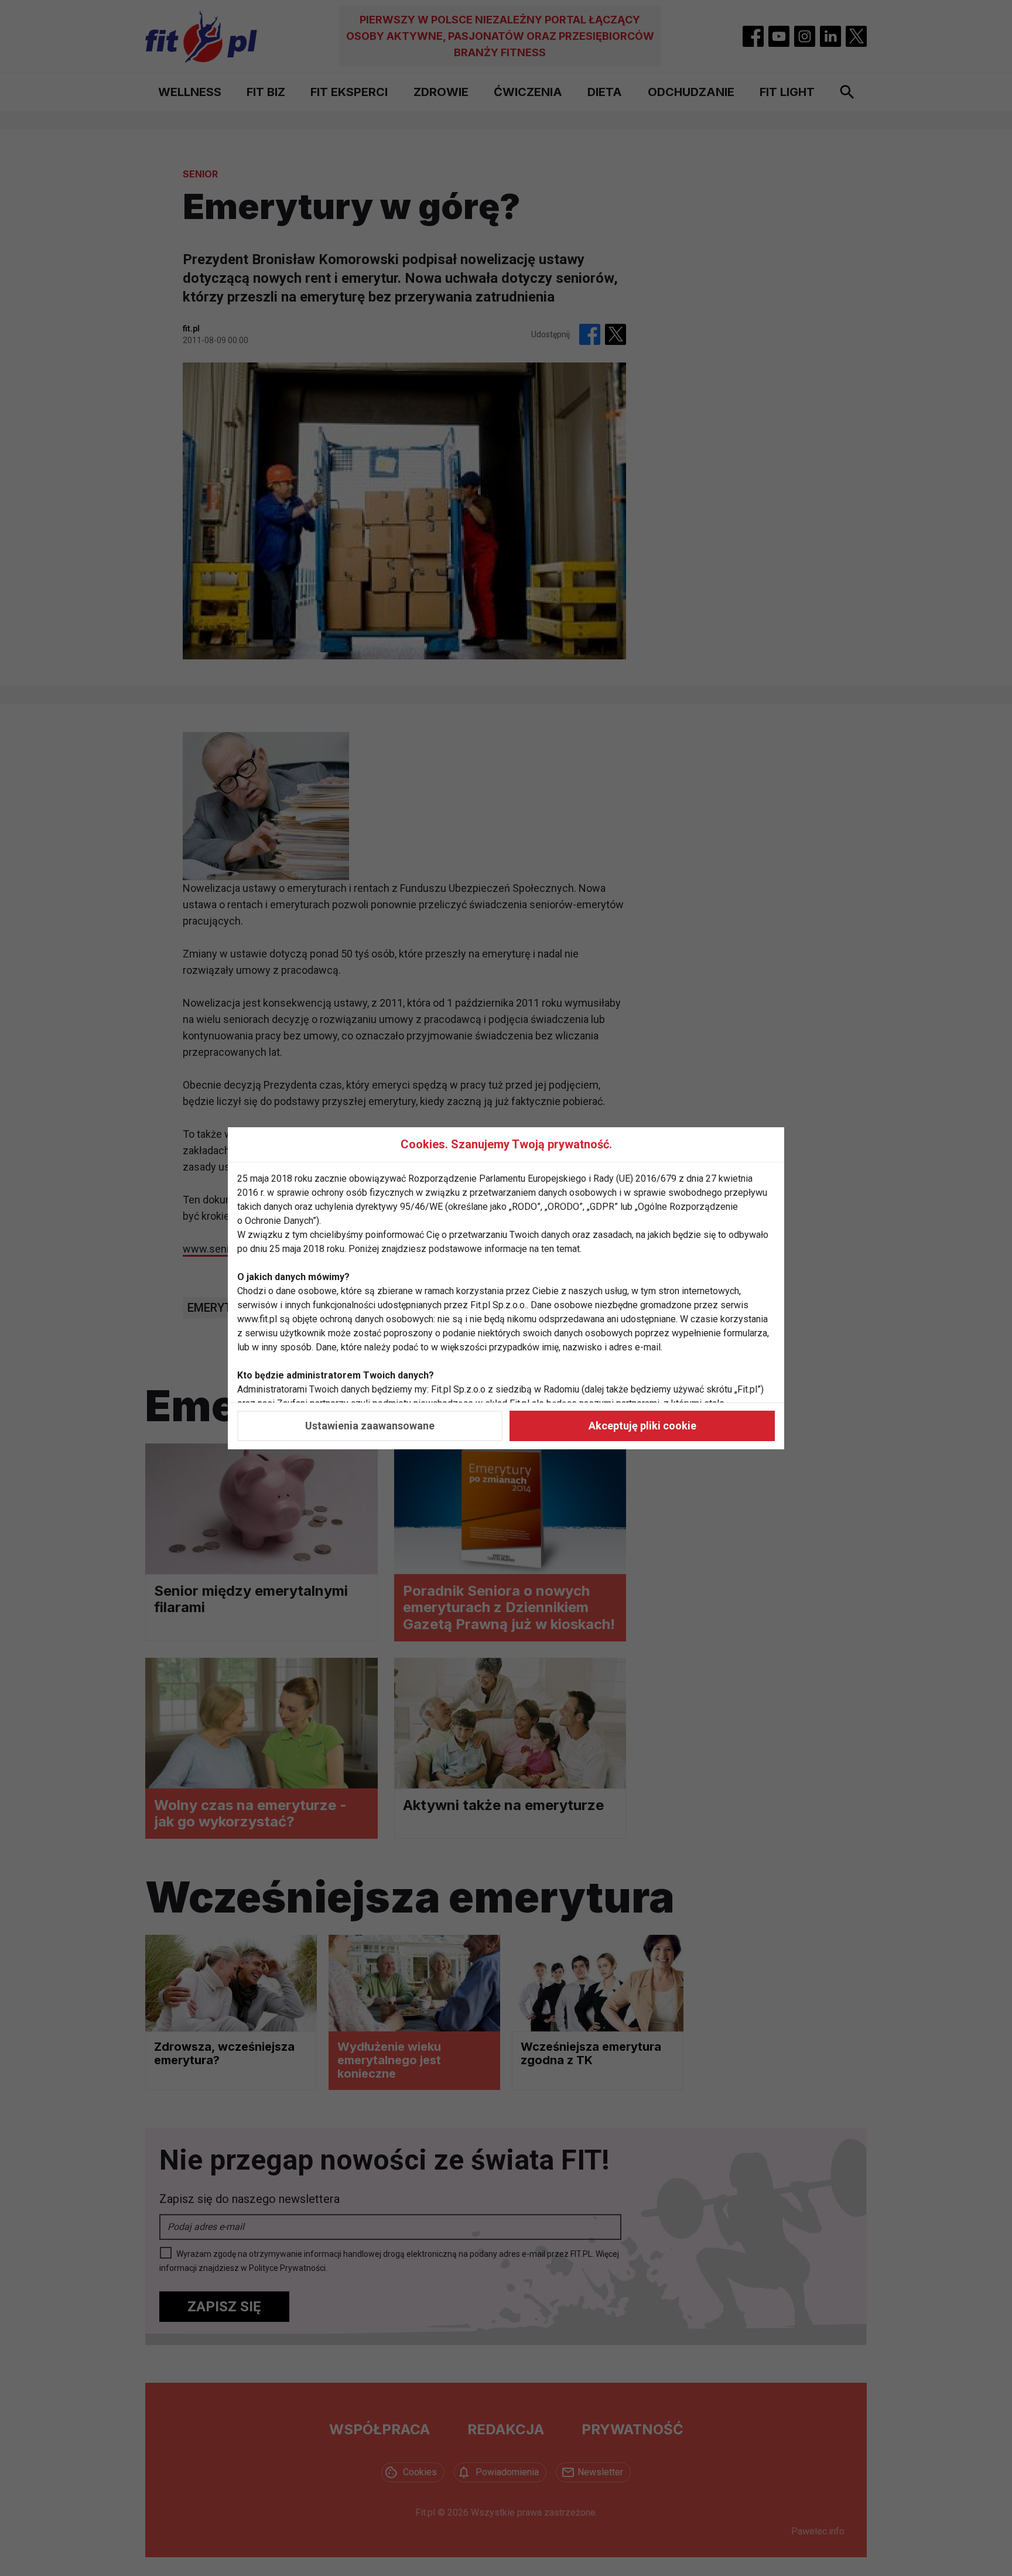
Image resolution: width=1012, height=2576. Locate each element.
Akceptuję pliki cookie (642, 1426)
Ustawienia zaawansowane (370, 1426)
